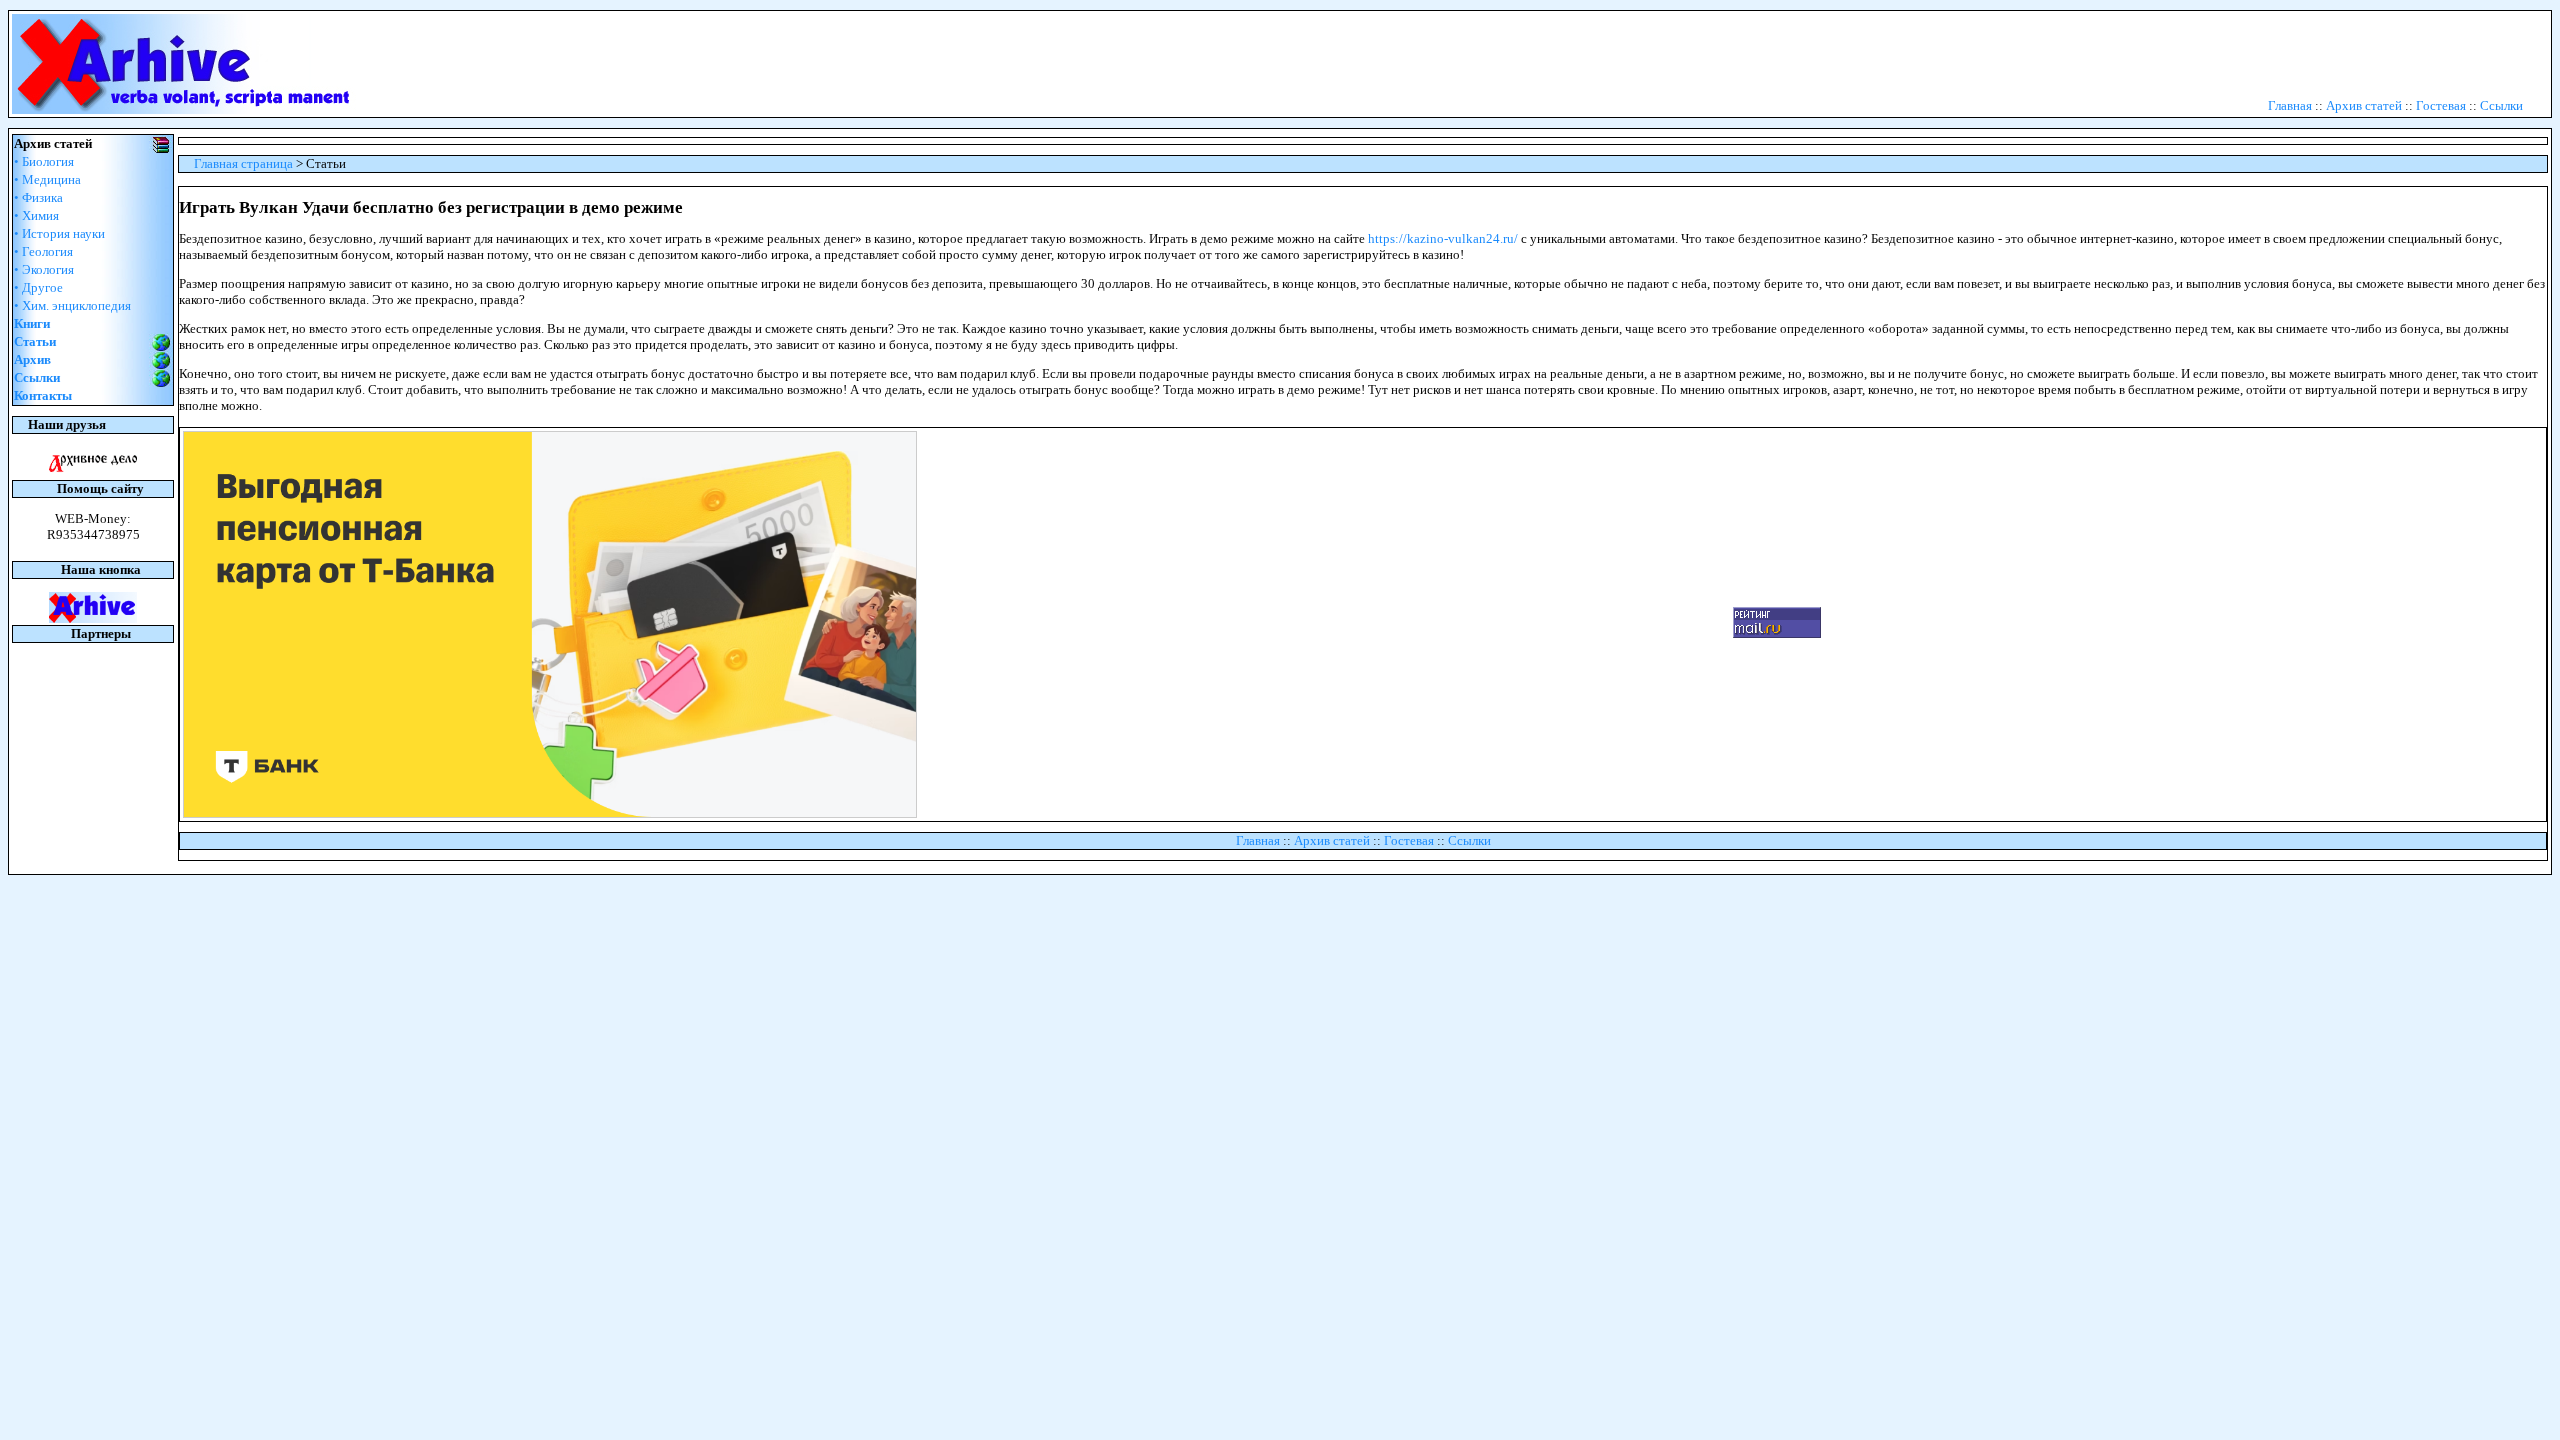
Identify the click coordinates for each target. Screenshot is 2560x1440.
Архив (32, 359)
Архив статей (2364, 105)
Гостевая (2441, 105)
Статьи (35, 341)
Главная (2290, 105)
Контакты (43, 395)
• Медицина (47, 179)
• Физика (38, 197)
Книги (32, 323)
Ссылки (2501, 105)
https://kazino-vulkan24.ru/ (1443, 238)
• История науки (59, 233)
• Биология (44, 161)
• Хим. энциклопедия (72, 305)
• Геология (43, 251)
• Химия (36, 215)
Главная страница (243, 163)
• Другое (38, 287)
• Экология (44, 269)
